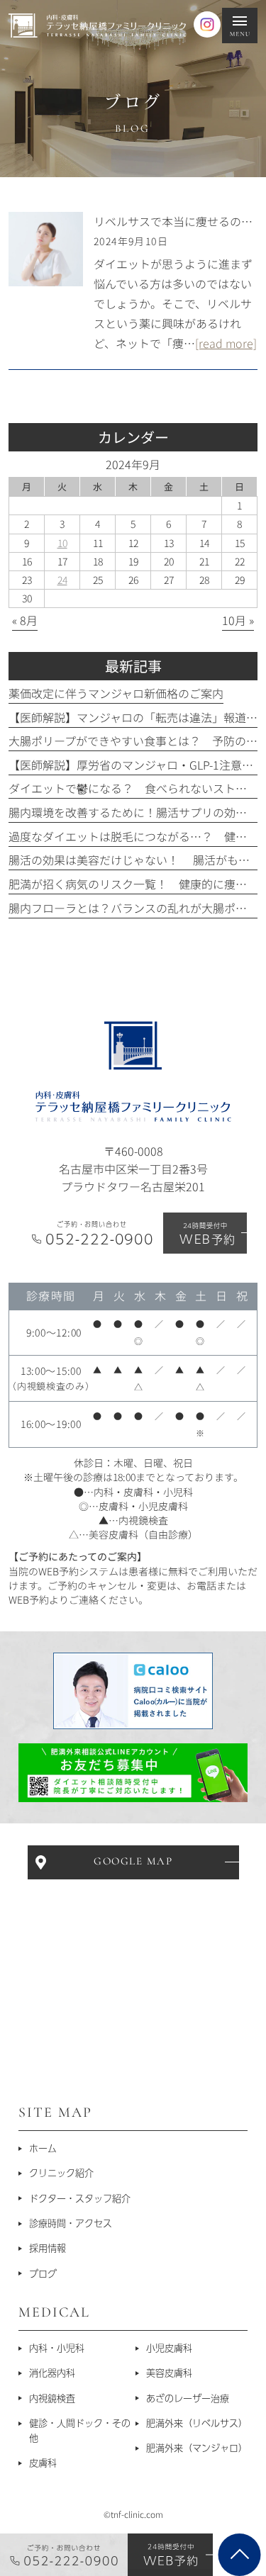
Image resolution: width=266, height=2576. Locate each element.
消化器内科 (52, 2373)
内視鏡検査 (52, 2398)
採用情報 (48, 2248)
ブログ (43, 2273)
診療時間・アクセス (71, 2223)
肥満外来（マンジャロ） (197, 2448)
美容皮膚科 (169, 2373)
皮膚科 (43, 2463)
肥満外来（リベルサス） (197, 2423)
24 (62, 580)
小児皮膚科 (169, 2348)
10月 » (238, 620)
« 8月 (25, 620)
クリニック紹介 (61, 2173)
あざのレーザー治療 (188, 2398)
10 (62, 543)
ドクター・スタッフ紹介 (80, 2198)
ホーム (43, 2148)
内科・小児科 (57, 2348)
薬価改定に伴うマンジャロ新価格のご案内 (116, 693)
